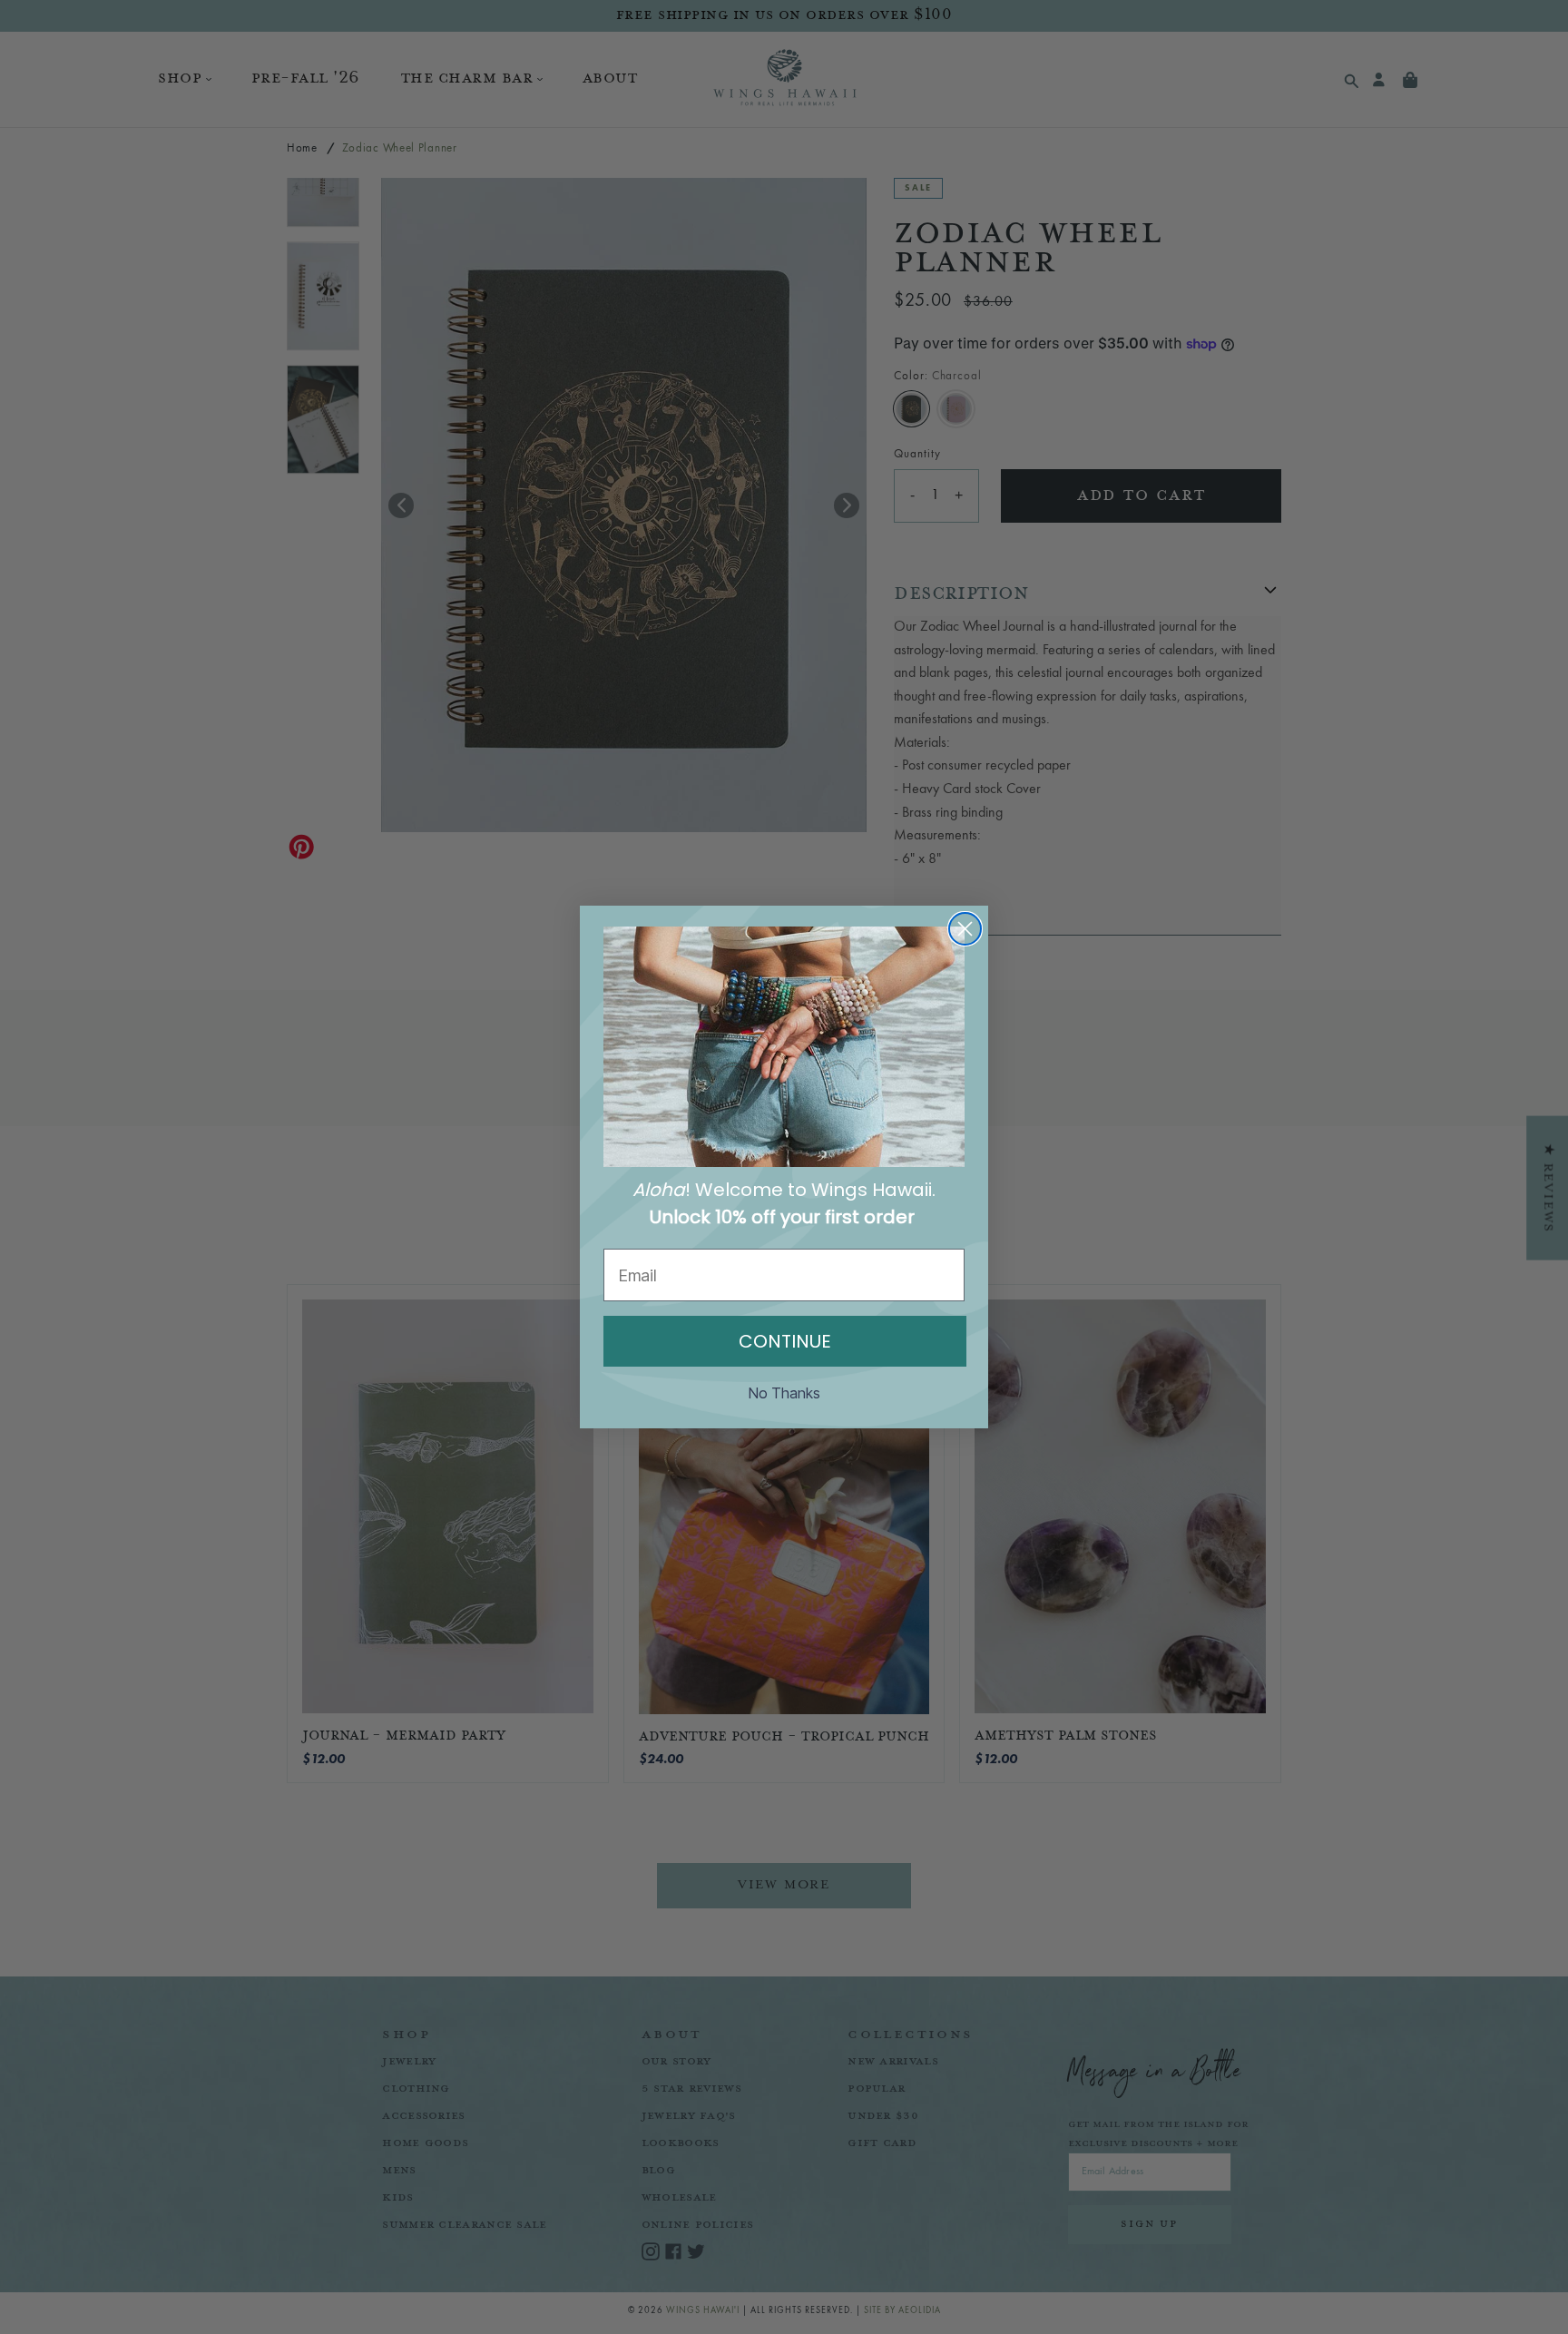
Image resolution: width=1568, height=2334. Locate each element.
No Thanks (784, 1393)
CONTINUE (785, 1341)
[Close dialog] (965, 929)
